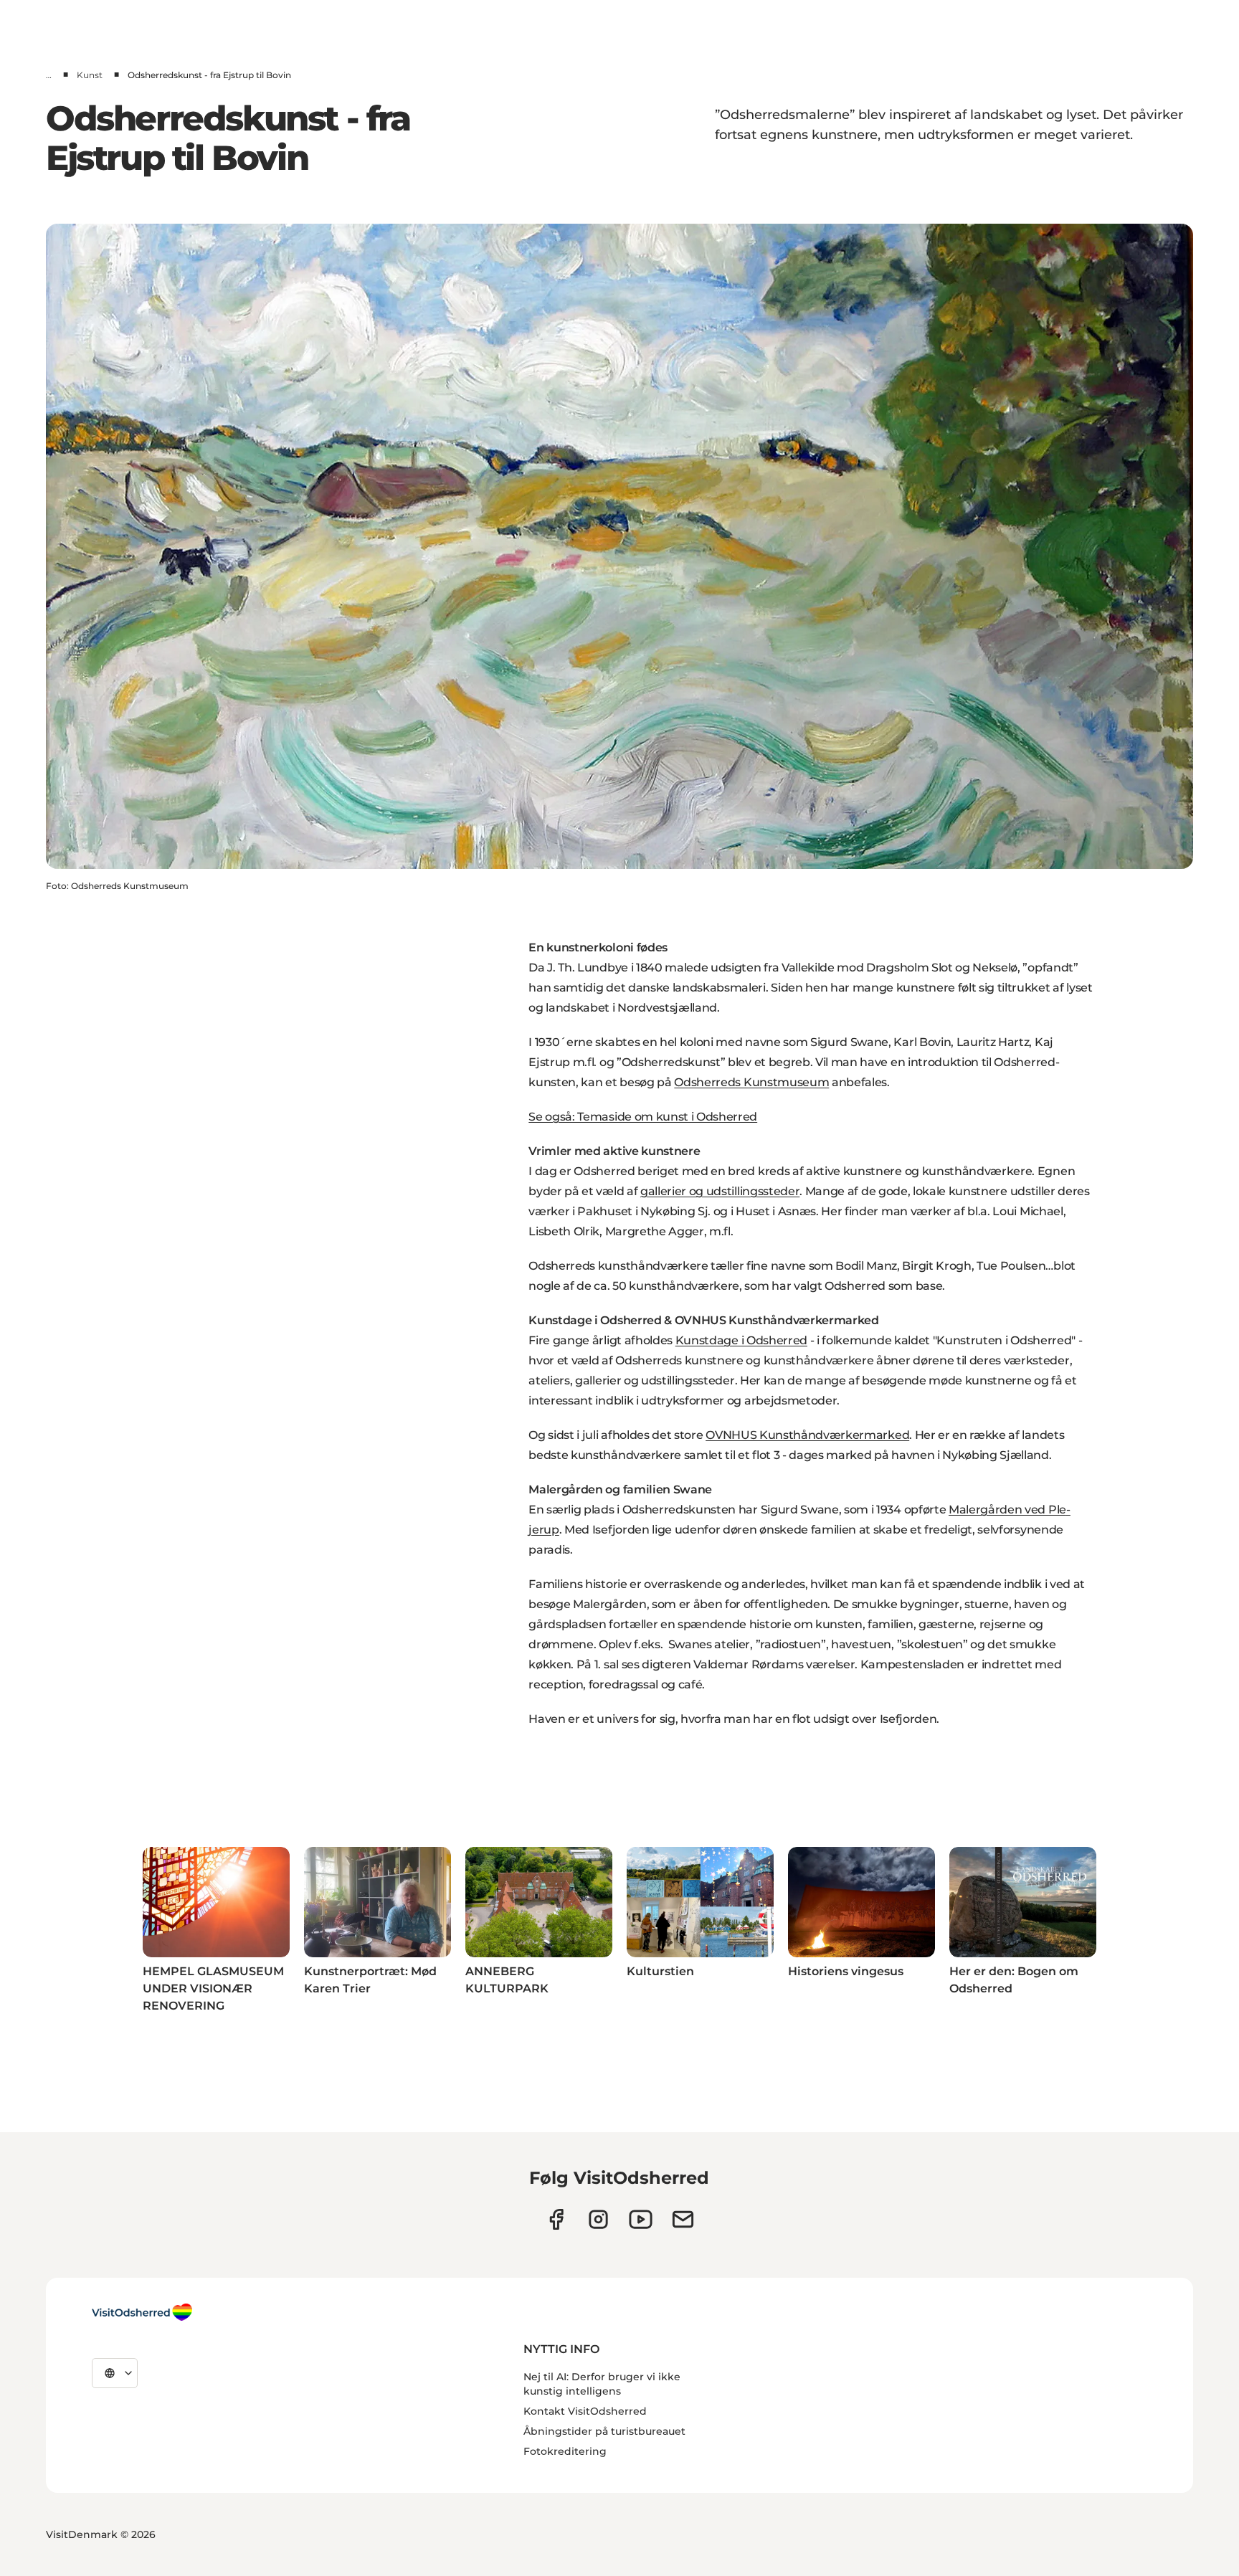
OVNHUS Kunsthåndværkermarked (807, 1435)
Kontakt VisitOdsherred (585, 2411)
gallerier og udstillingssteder (720, 1191)
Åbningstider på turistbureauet (604, 2431)
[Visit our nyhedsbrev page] (683, 2219)
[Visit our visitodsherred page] (556, 2219)
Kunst (90, 75)
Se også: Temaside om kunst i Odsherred (643, 1117)
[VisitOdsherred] (142, 2312)
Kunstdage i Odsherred (741, 1340)
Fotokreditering (565, 2451)
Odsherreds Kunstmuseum (751, 1082)
